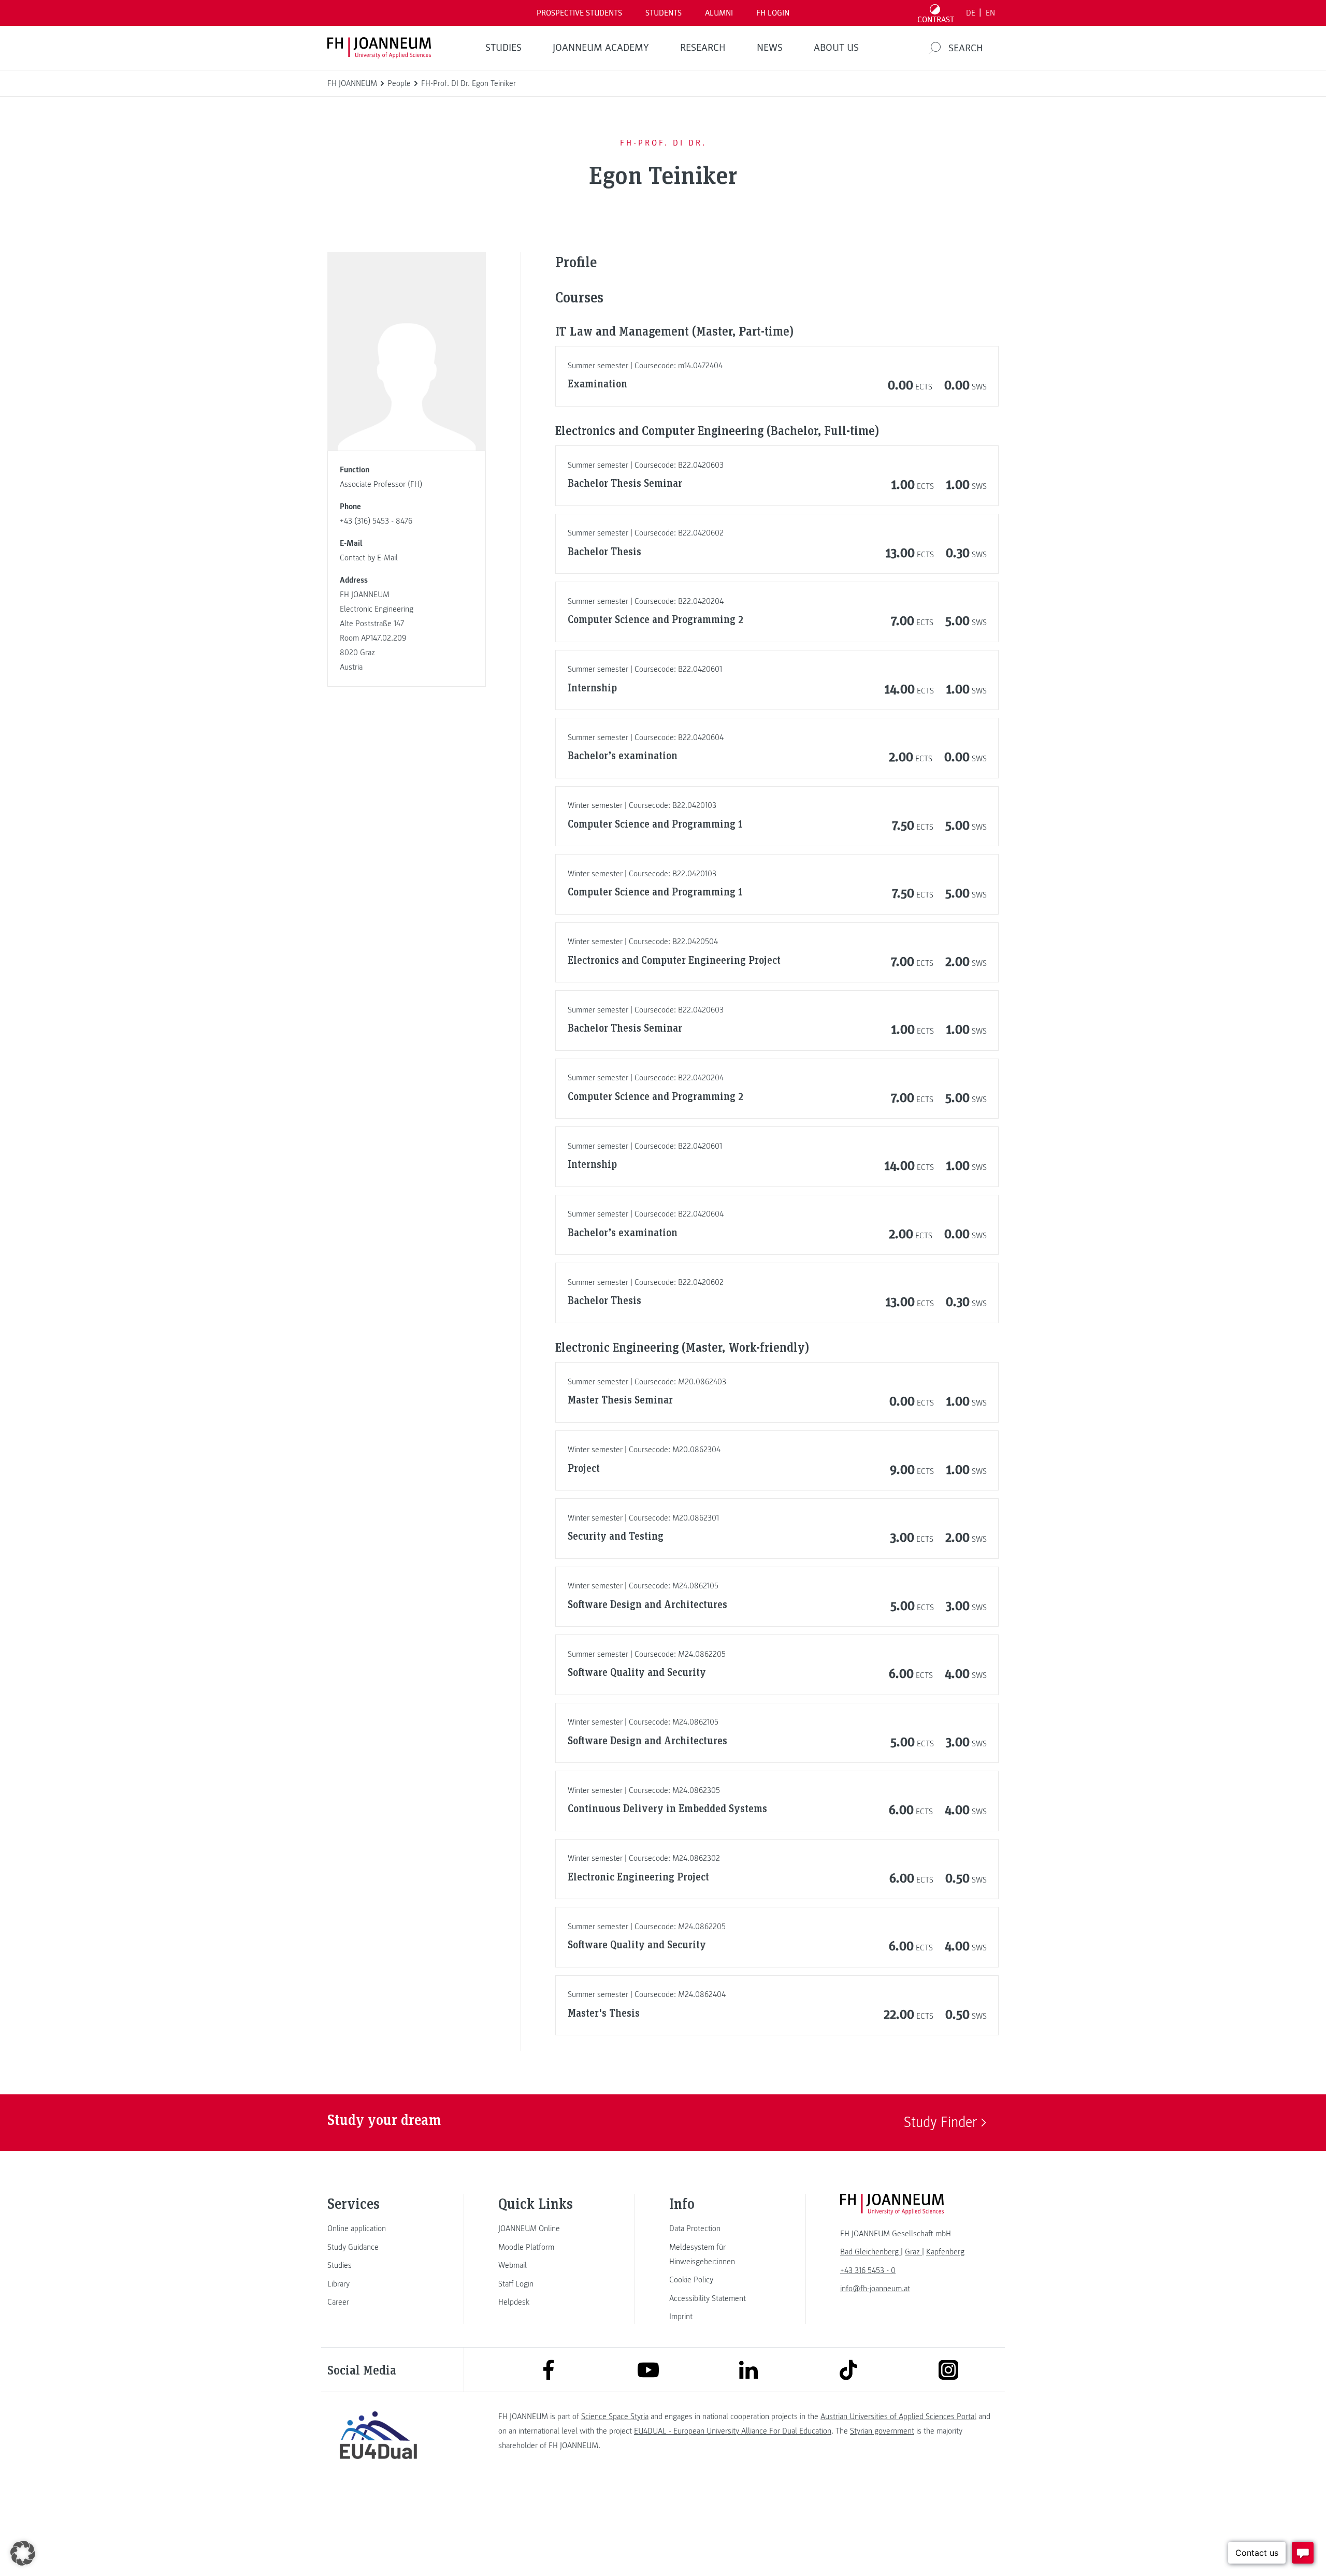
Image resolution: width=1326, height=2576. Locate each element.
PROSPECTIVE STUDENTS (579, 13)
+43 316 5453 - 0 (868, 2270)
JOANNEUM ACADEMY (601, 48)
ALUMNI (719, 13)
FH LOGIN (773, 13)
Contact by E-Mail (369, 558)
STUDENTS (664, 13)
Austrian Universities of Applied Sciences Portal (898, 2416)
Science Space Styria (615, 2416)
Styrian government (882, 2431)
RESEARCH (703, 48)
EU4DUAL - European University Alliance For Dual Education (733, 2431)
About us (836, 48)
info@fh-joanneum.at (875, 2289)
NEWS (770, 48)
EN (990, 13)
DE (971, 13)
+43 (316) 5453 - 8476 (376, 521)
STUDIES (503, 48)
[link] (378, 2228)
